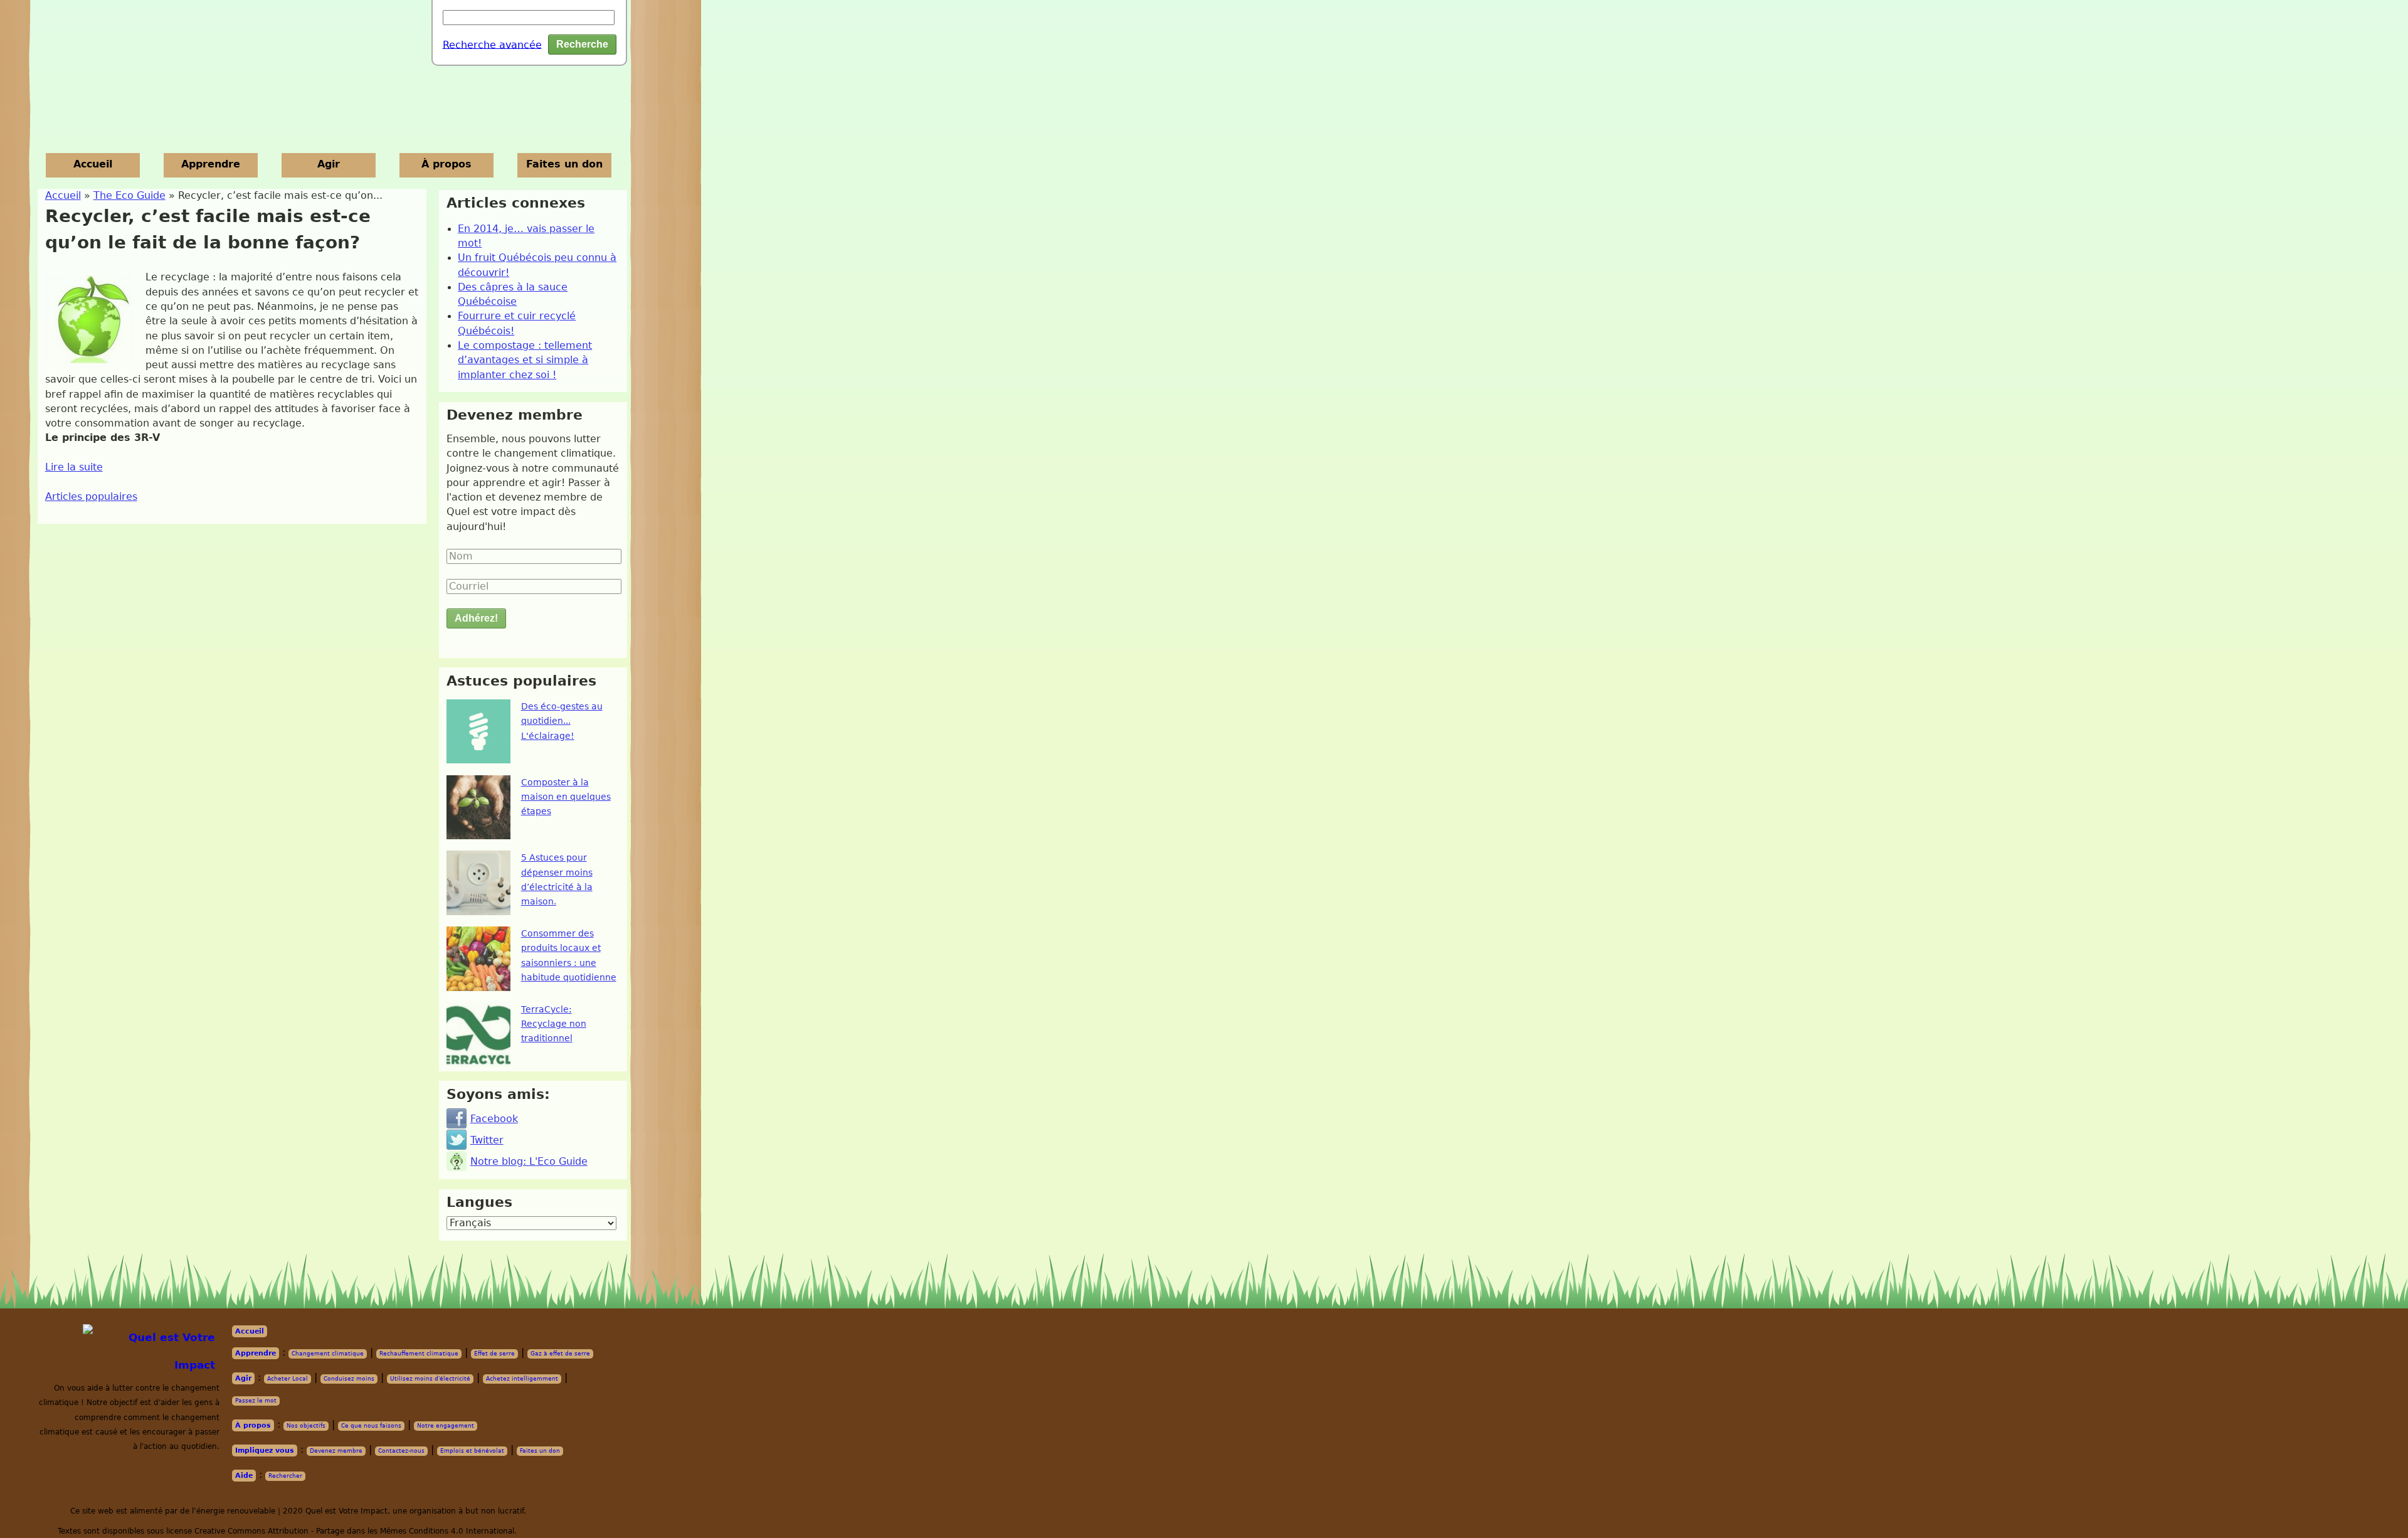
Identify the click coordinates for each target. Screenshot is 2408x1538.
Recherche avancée (492, 45)
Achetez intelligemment (522, 1379)
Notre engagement (446, 1426)
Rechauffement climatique (419, 1354)
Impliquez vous (265, 1450)
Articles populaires (91, 497)
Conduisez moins (349, 1379)
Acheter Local (288, 1379)
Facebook (494, 1119)
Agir (329, 164)
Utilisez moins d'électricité (430, 1379)
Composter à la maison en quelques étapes (566, 797)
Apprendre (211, 164)
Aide (244, 1476)
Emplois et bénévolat (472, 1451)
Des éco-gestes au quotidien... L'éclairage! (562, 721)
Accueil (93, 164)
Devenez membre (336, 1451)
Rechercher (285, 1476)
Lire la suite (74, 467)
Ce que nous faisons (371, 1426)
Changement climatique (328, 1354)
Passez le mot (256, 1401)
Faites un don (564, 164)
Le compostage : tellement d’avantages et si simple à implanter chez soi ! (525, 360)
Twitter (487, 1140)
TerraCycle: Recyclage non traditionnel (554, 1024)
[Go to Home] (153, 1351)
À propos (446, 164)
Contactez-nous (401, 1451)
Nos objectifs (306, 1426)
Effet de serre (494, 1354)
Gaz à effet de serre (560, 1354)
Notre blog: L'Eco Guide (529, 1162)
